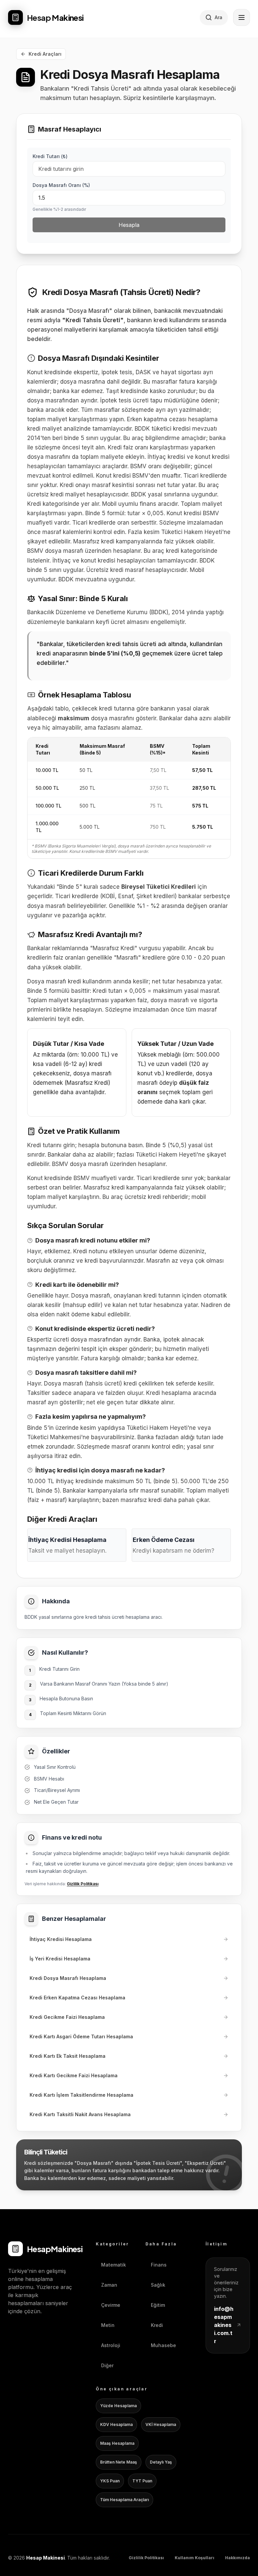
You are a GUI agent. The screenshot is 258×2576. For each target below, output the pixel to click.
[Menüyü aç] (242, 17)
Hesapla (129, 225)
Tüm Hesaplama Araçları (124, 2500)
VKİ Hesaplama (161, 2424)
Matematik (114, 2265)
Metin (108, 2325)
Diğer (107, 2365)
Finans (159, 2265)
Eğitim (158, 2305)
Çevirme (111, 2305)
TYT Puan (142, 2481)
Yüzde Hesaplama (118, 2406)
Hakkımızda (238, 2558)
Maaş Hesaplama (117, 2443)
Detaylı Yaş (161, 2462)
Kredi (157, 2325)
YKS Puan (110, 2481)
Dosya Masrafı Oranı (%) (61, 185)
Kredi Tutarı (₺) (50, 156)
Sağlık (158, 2285)
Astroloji (111, 2345)
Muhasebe (163, 2345)
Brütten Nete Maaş (119, 2462)
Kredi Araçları (45, 54)
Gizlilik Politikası (83, 1884)
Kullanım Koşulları (195, 2558)
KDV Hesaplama (116, 2424)
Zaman (109, 2285)
